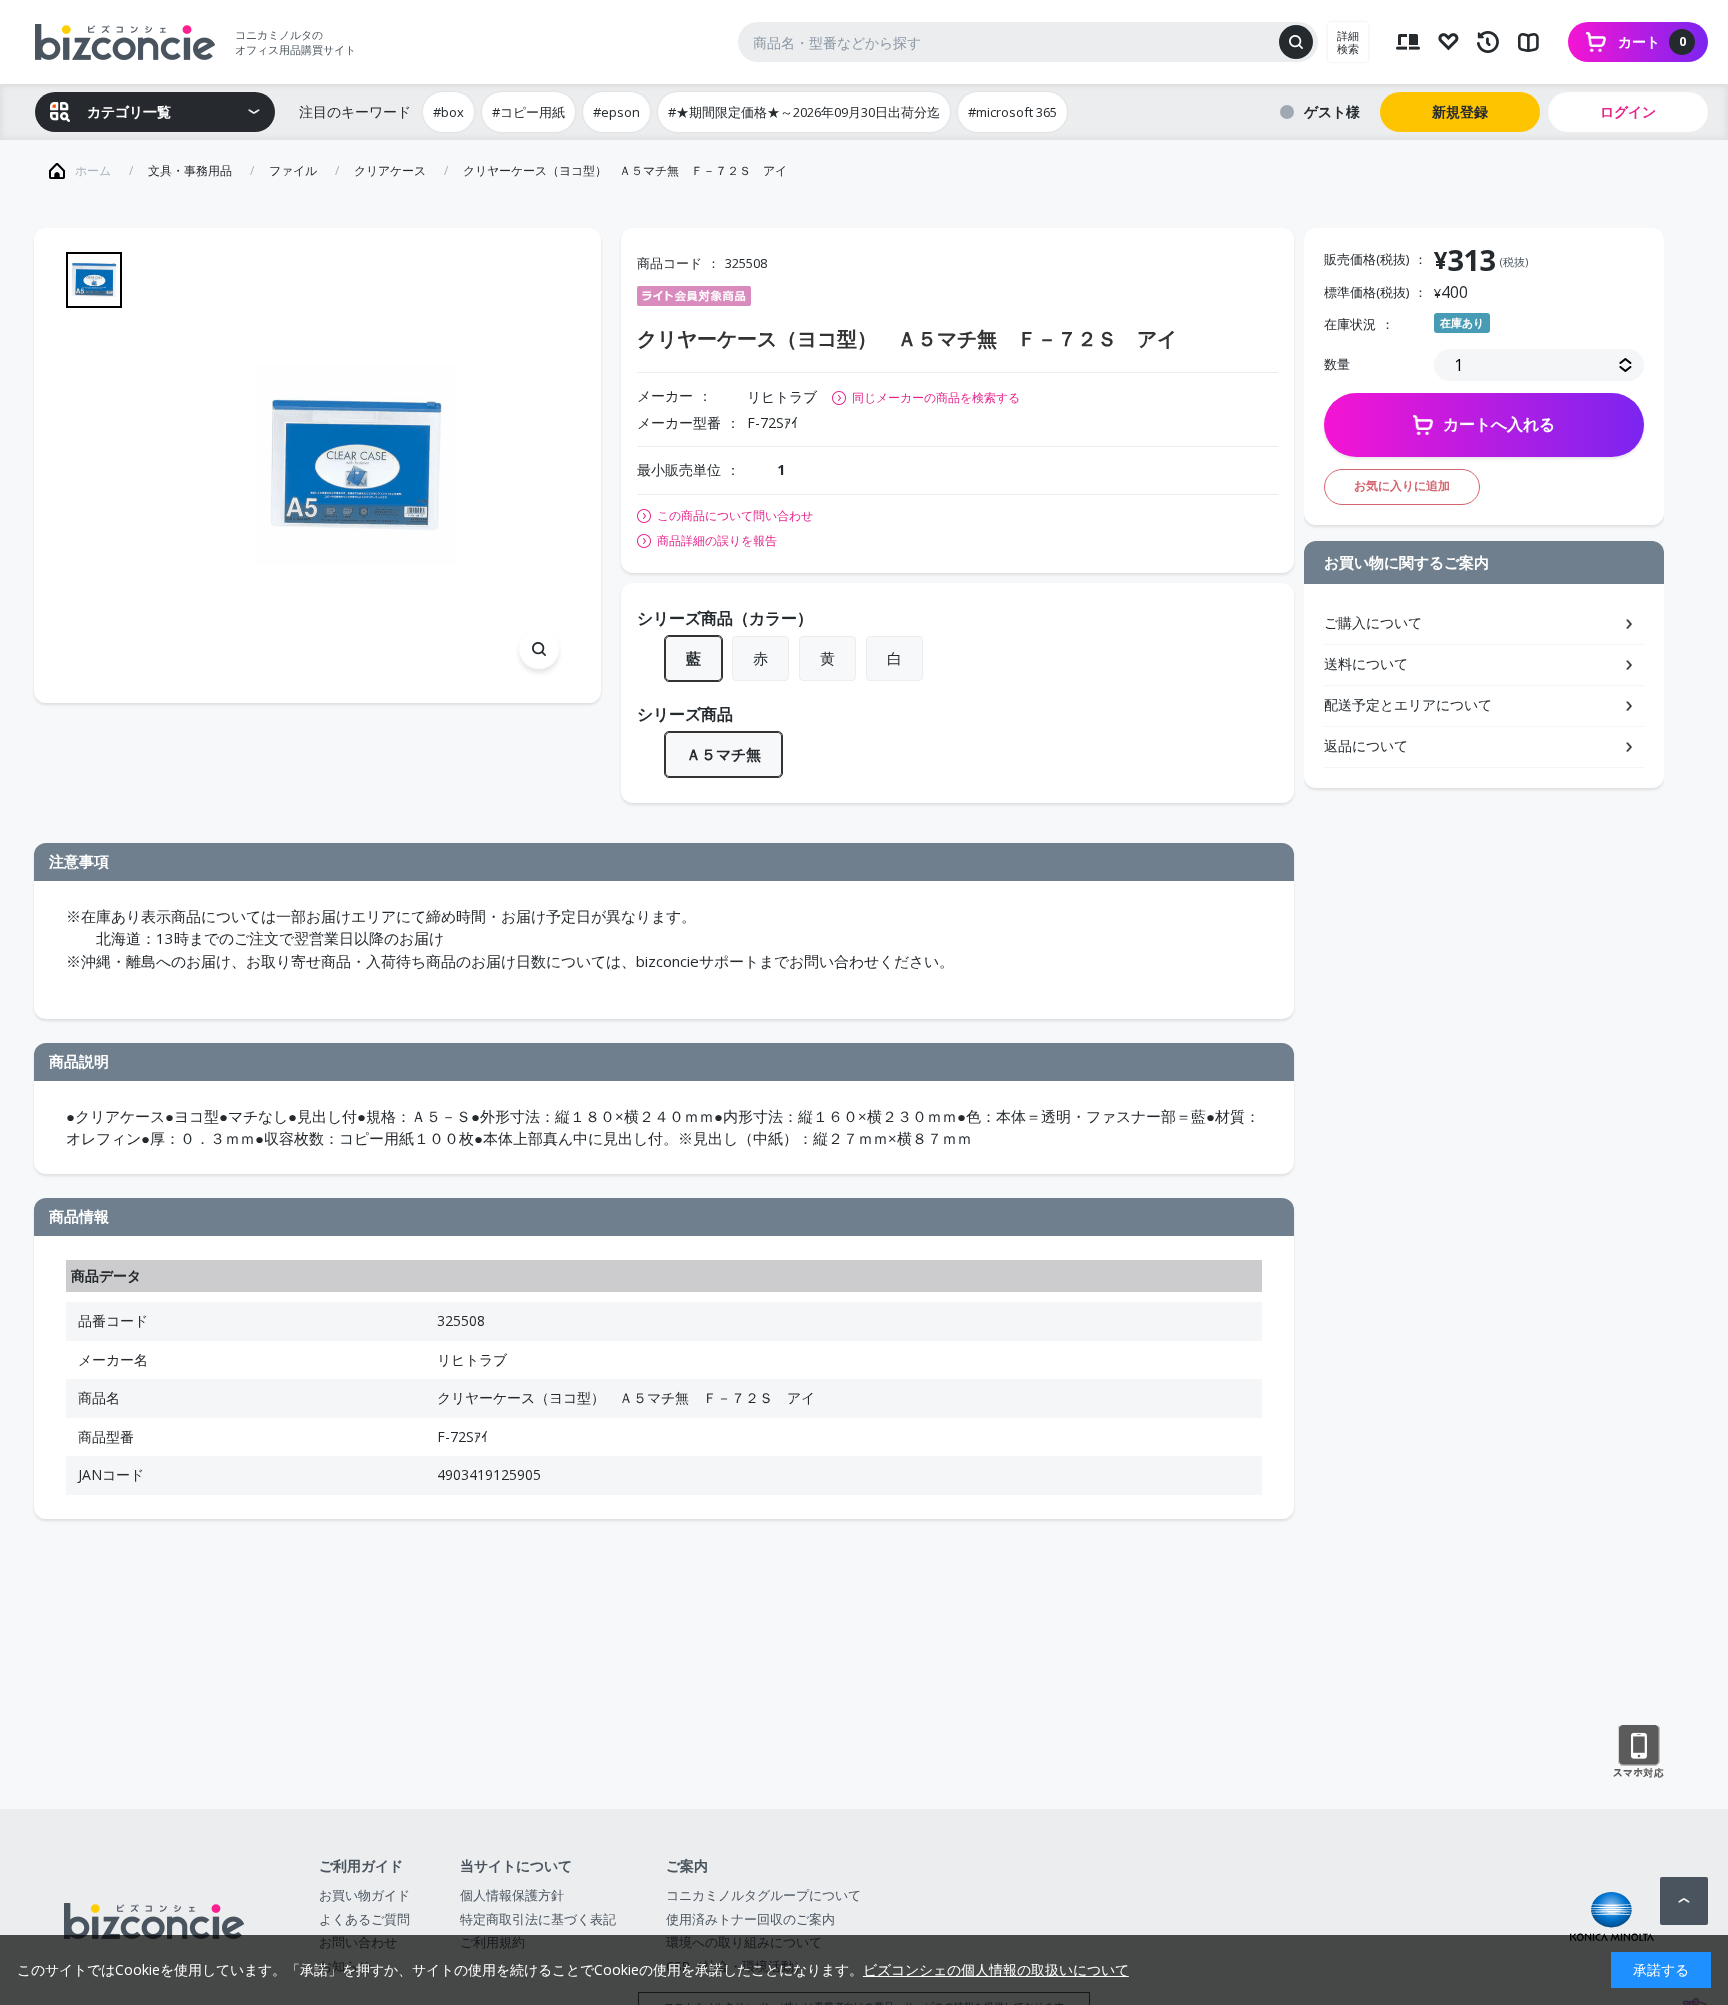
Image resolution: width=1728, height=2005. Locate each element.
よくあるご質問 (364, 1919)
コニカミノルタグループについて (763, 1895)
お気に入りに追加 (1402, 485)
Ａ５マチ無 (723, 754)
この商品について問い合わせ (735, 516)
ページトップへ (1684, 1901)
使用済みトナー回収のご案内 (750, 1919)
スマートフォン (1638, 1752)
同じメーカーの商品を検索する (936, 397)
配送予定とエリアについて (1408, 704)
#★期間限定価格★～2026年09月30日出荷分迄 (804, 112)
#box (448, 112)
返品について (1366, 745)
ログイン (1628, 111)
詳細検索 (1348, 42)
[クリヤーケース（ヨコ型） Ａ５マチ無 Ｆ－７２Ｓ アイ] (355, 465)
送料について (1366, 663)
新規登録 (1460, 111)
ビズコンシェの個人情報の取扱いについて (996, 1969)
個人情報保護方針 (512, 1895)
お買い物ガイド (364, 1895)
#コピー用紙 (528, 112)
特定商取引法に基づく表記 (538, 1919)
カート (1652, 41)
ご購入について (1373, 622)
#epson (616, 112)
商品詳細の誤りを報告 (717, 541)
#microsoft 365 (1012, 112)
